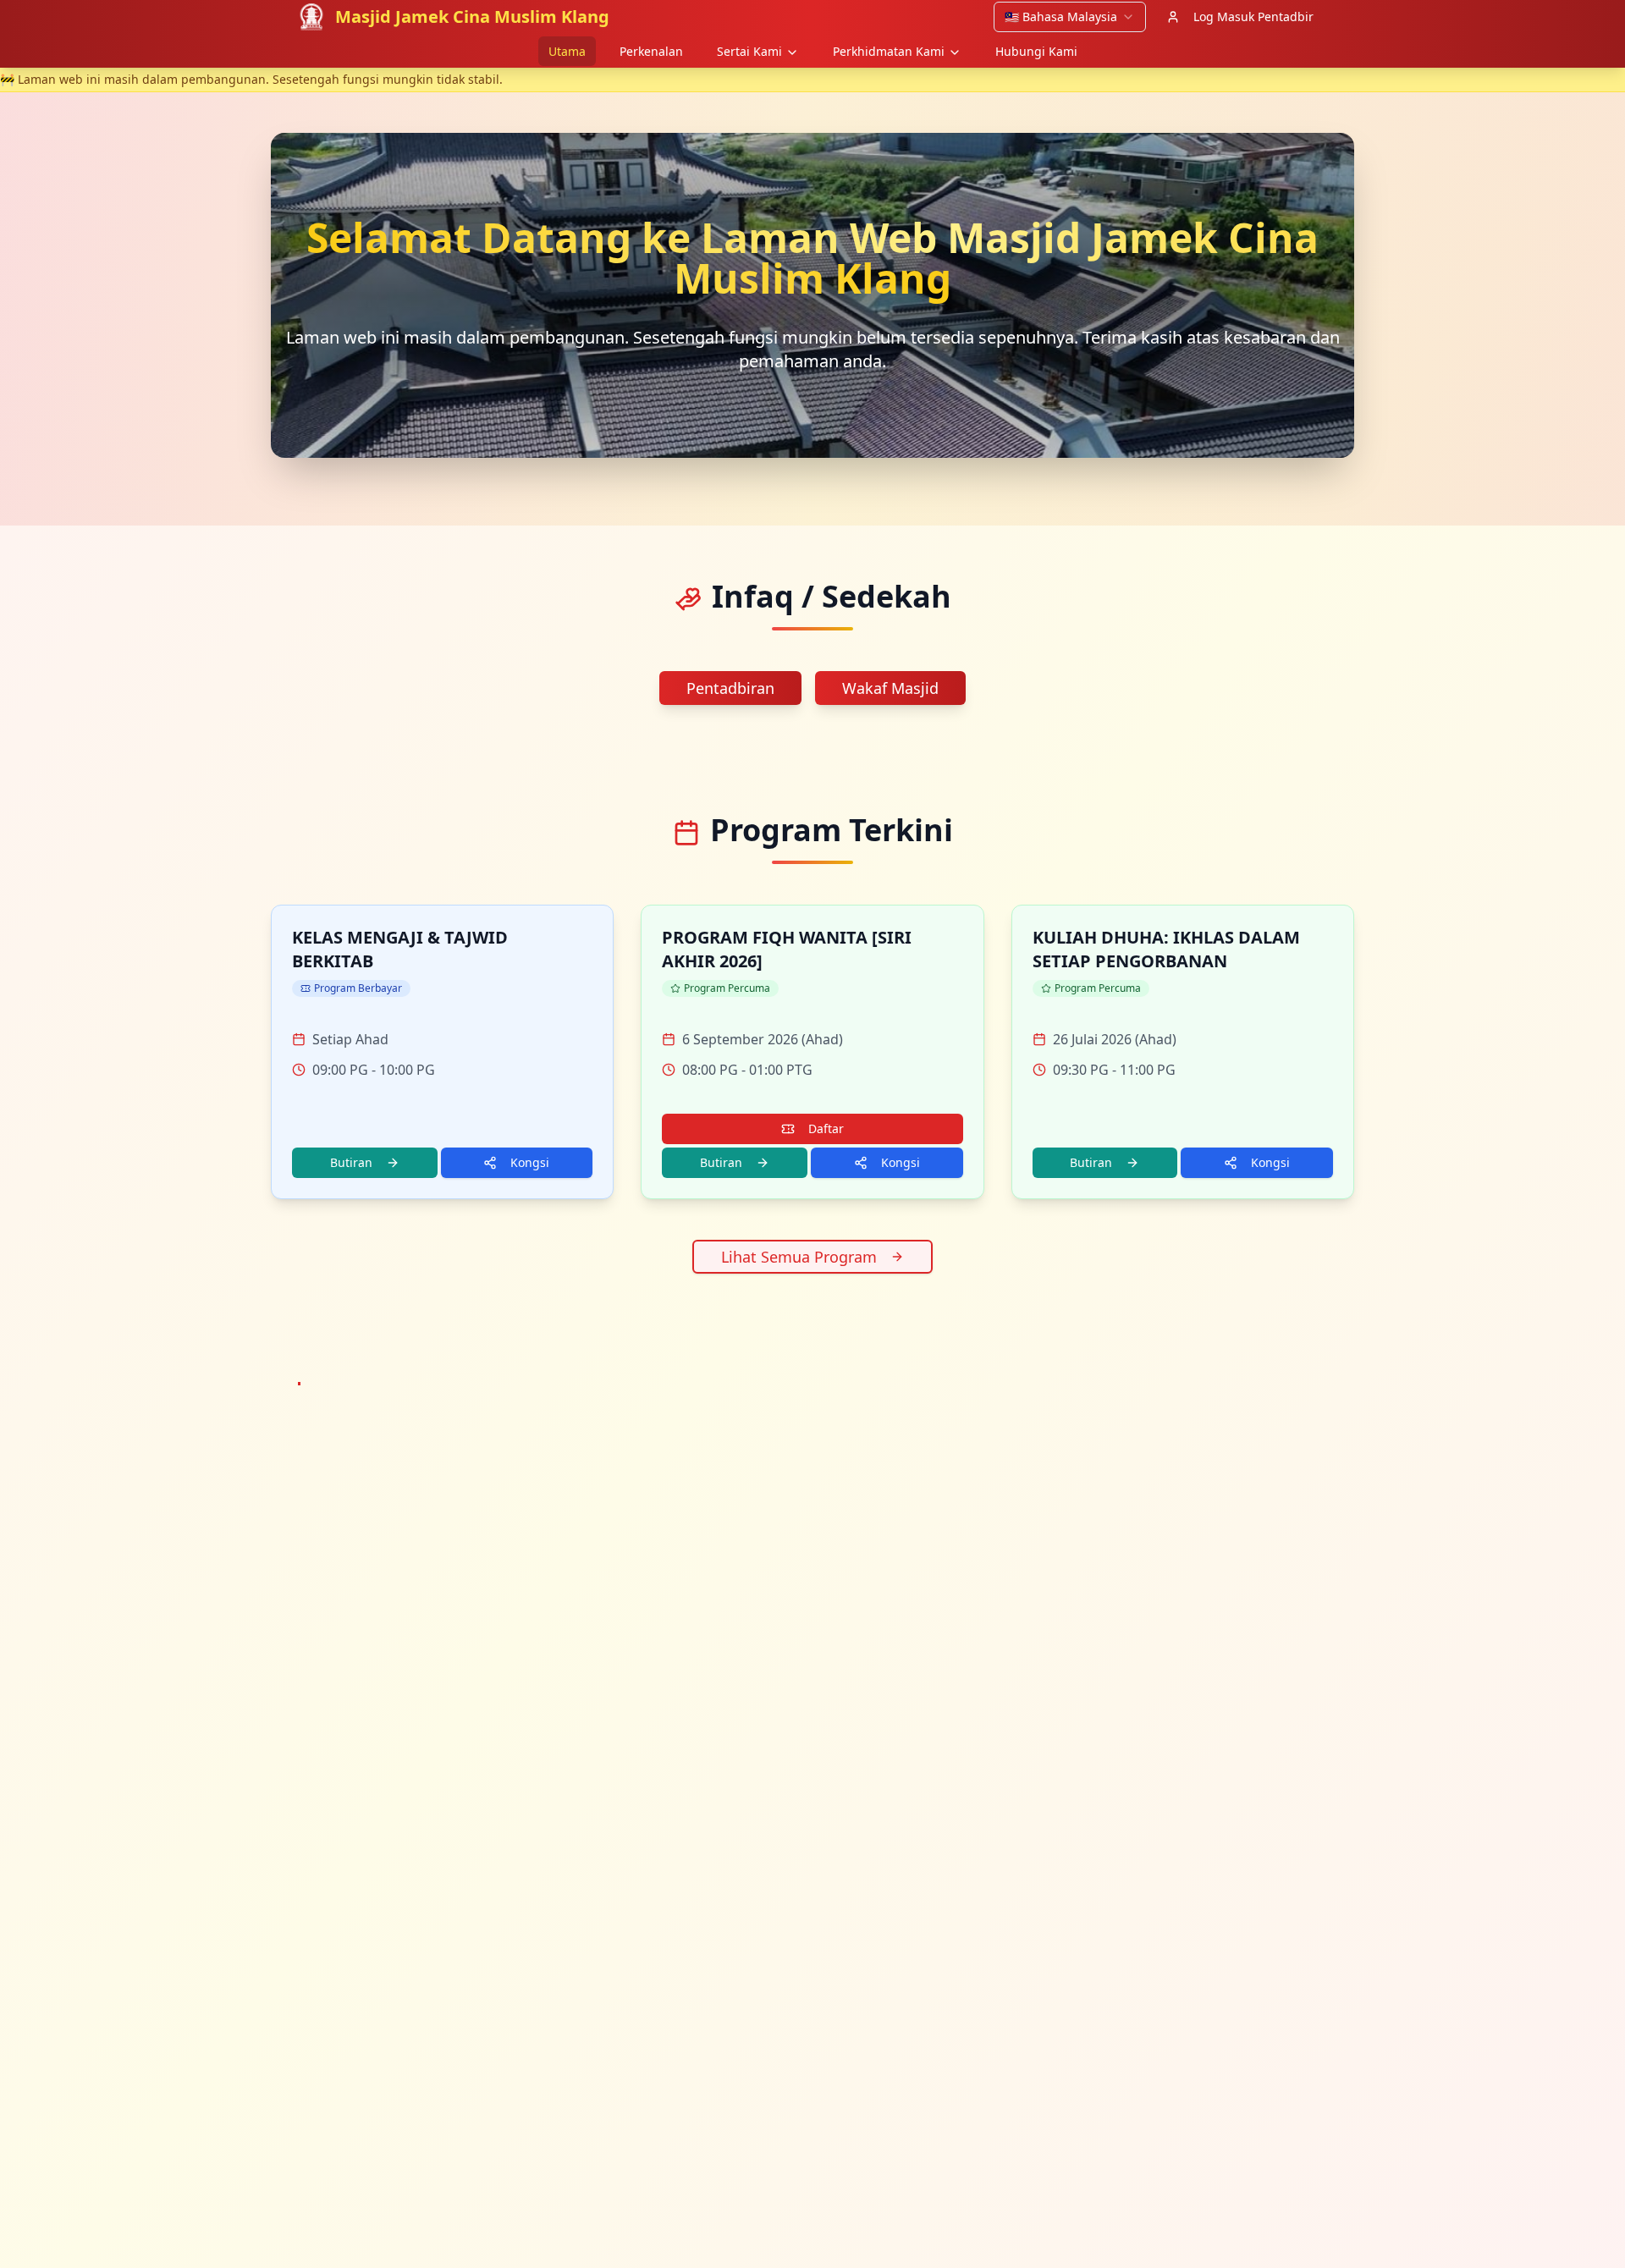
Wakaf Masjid (890, 688)
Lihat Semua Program (799, 1257)
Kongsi (530, 1162)
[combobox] (1070, 17)
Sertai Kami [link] (749, 51)
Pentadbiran (730, 688)
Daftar (826, 1128)
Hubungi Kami (1036, 51)
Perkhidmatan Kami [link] (889, 51)
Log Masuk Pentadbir (1253, 17)
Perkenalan (651, 51)
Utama (567, 51)
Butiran (351, 1162)
